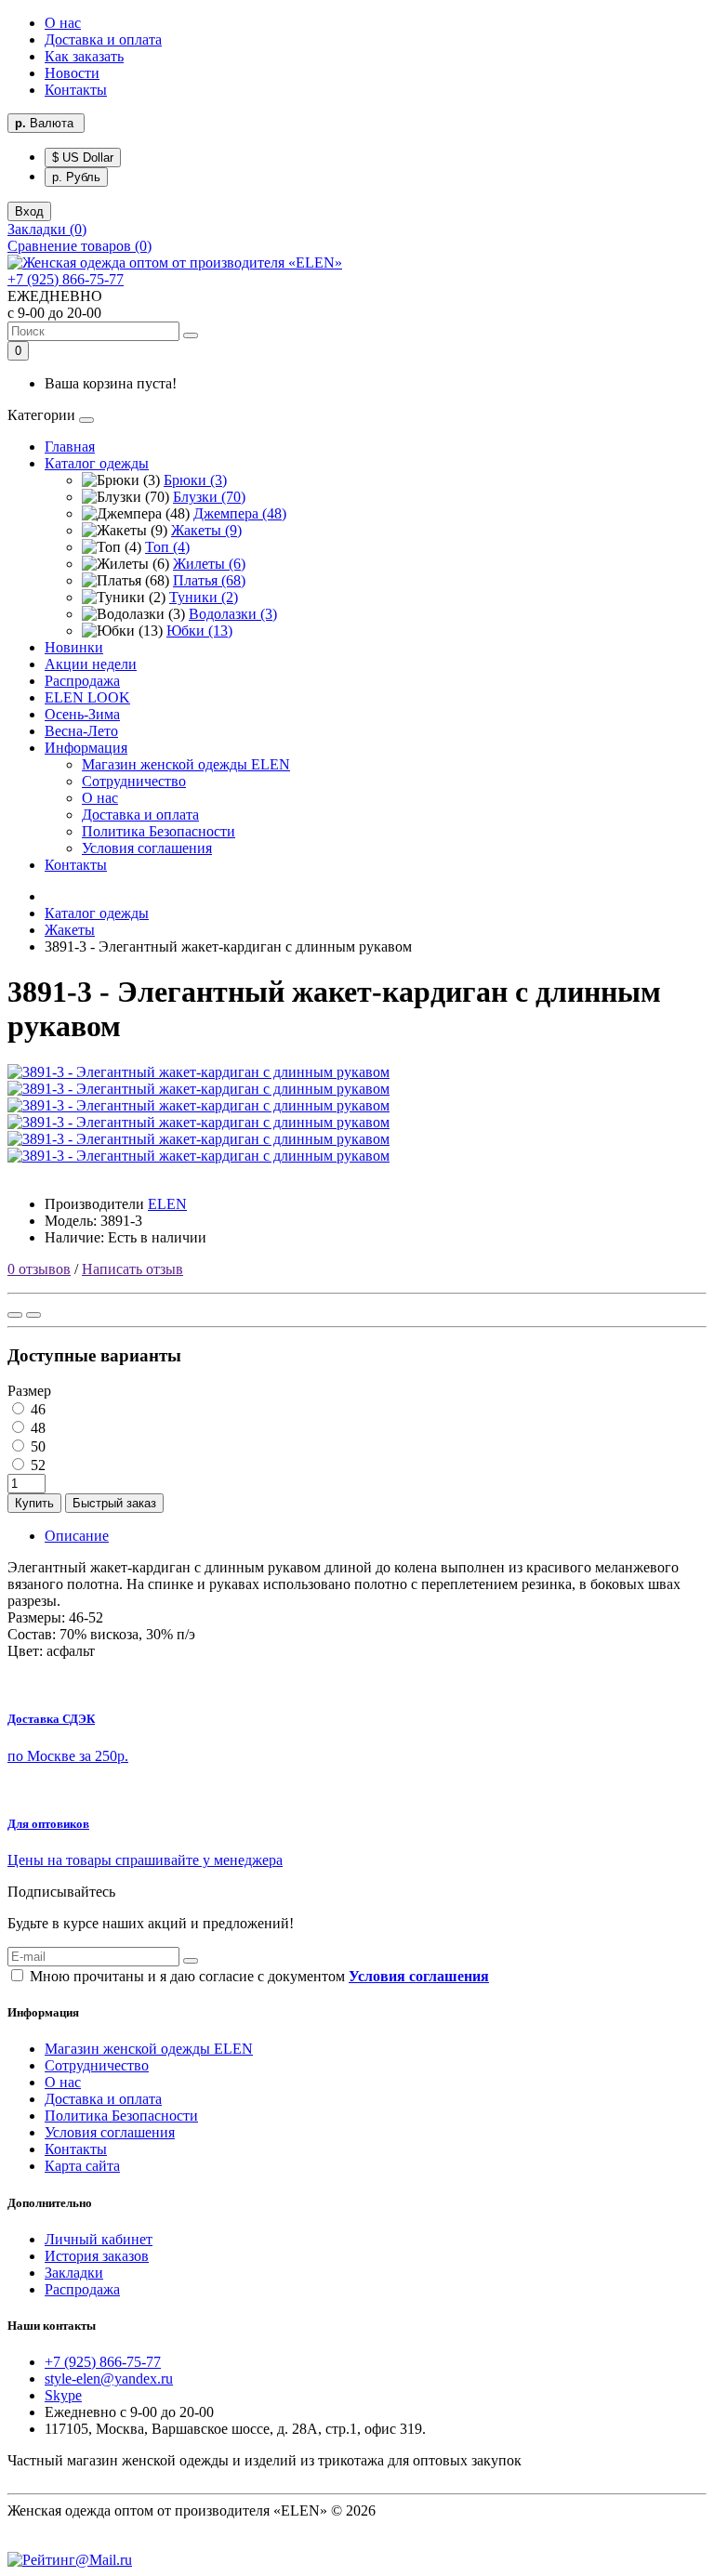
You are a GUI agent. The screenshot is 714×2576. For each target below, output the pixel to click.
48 (36, 1428)
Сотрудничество (134, 781)
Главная (70, 447)
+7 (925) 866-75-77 (66, 279)
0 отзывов (39, 1269)
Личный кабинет (99, 2239)
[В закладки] (15, 1315)
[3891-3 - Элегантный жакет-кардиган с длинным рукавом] (198, 1072)
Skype (63, 2395)
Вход (29, 211)
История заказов (97, 2256)
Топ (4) (167, 547)
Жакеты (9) (206, 530)
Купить (34, 1503)
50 (36, 1446)
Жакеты (70, 930)
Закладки (74, 2273)
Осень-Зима (82, 714)
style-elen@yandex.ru (109, 2379)
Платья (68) (209, 580)
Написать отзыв (132, 1269)
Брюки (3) (195, 480)
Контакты (76, 90)
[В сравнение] (33, 1315)
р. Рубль (76, 177)
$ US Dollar (83, 158)
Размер (29, 1391)
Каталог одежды (97, 463)
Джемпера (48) (240, 513)
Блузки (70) (209, 497)
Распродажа (82, 681)
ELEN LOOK (87, 697)
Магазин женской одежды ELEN (186, 764)
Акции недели (91, 664)
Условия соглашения (147, 848)
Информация (86, 748)
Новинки (74, 647)
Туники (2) (204, 597)
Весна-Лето (81, 731)
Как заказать (84, 56)
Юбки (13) (199, 631)
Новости (72, 73)
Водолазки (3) (233, 614)
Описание (77, 1536)
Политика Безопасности (159, 831)
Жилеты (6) (209, 564)
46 (36, 1409)
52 (36, 1465)
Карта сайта (82, 2166)
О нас (63, 23)
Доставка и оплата (103, 39)
